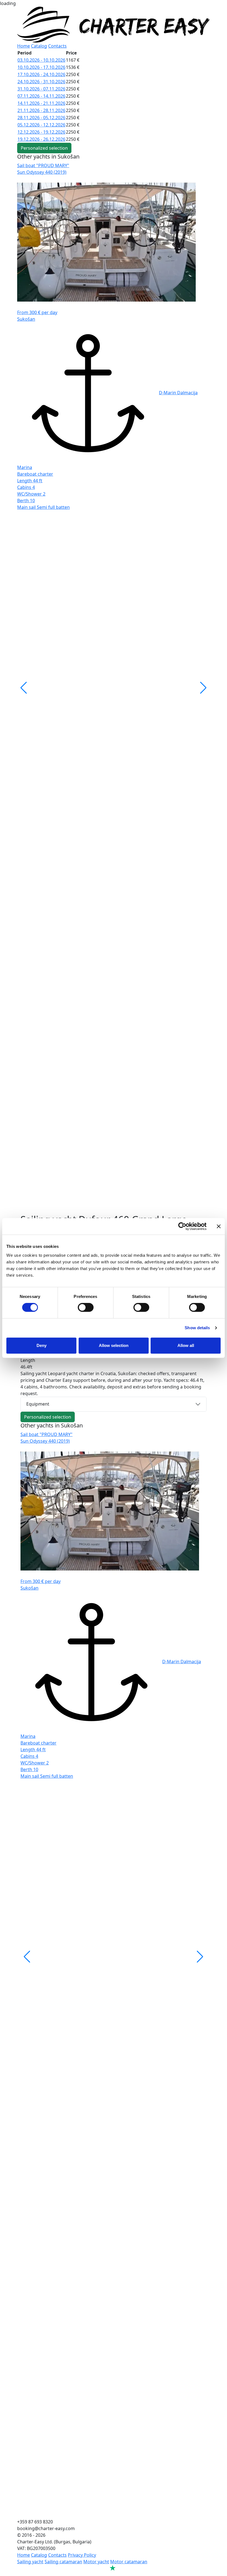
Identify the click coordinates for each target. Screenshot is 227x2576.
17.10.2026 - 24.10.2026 (41, 74)
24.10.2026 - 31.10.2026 (41, 82)
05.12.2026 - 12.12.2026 (41, 125)
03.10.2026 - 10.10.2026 (41, 60)
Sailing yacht (30, 2562)
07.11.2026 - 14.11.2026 (41, 96)
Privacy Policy (82, 2555)
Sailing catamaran (63, 2562)
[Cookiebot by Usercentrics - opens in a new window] (182, 1226)
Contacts (57, 46)
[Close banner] (219, 1226)
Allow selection (114, 1345)
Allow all (186, 1345)
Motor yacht (96, 2562)
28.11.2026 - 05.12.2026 (41, 118)
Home (24, 46)
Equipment (38, 1404)
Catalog (39, 46)
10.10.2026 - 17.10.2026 (41, 67)
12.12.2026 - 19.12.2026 (41, 132)
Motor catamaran (129, 2562)
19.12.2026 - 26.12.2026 (41, 139)
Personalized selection (44, 148)
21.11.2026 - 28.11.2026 (41, 110)
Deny (42, 1345)
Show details (197, 1328)
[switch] (86, 1307)
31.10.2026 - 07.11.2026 (41, 89)
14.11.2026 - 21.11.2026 (41, 103)
